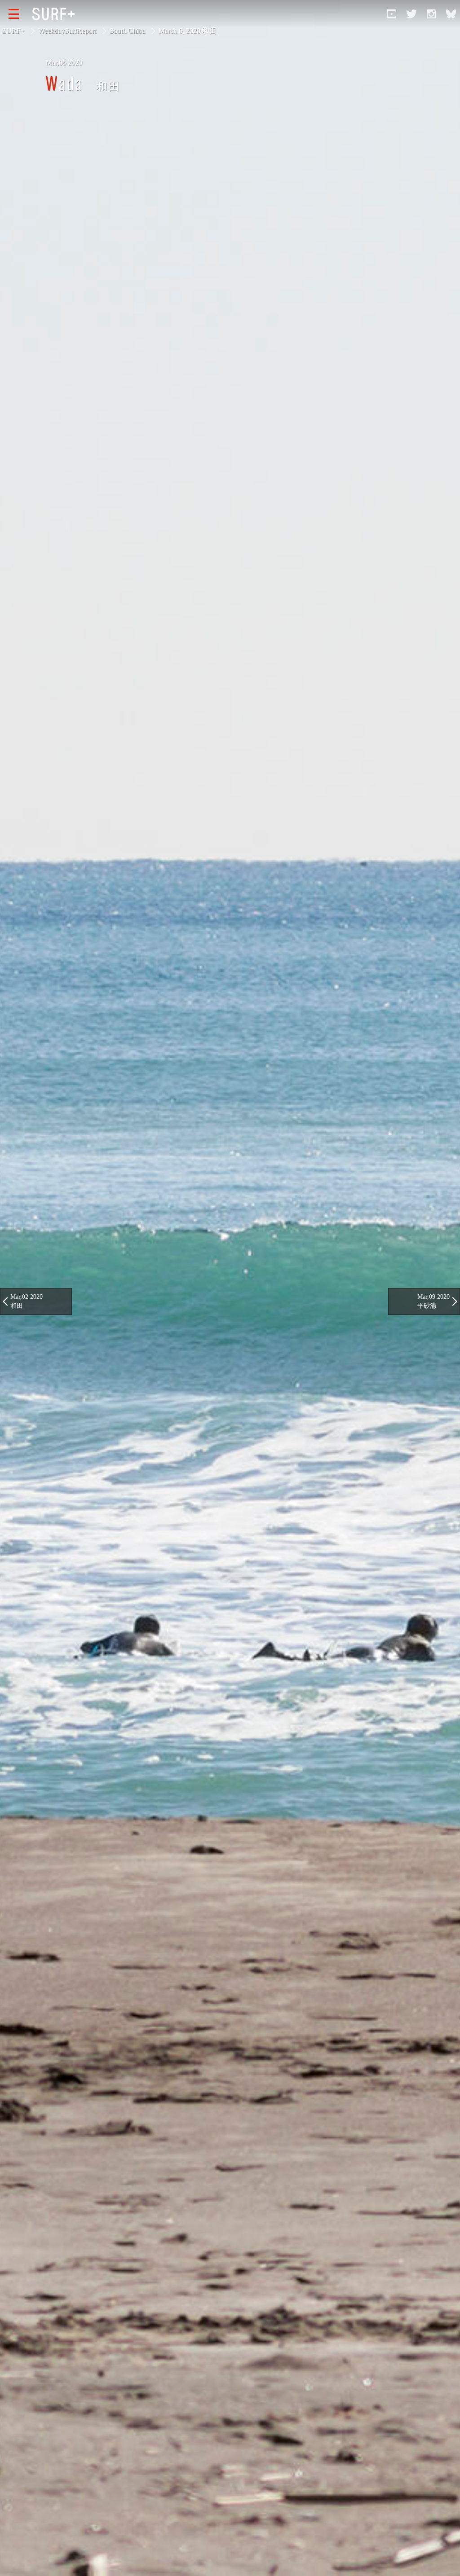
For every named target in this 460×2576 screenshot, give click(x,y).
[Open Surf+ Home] (56, 14)
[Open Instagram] (431, 14)
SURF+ (13, 31)
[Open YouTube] (392, 14)
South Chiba (127, 31)
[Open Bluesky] (451, 14)
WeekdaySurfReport (67, 31)
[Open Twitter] (411, 14)
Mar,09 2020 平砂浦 (433, 1301)
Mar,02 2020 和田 (27, 1301)
